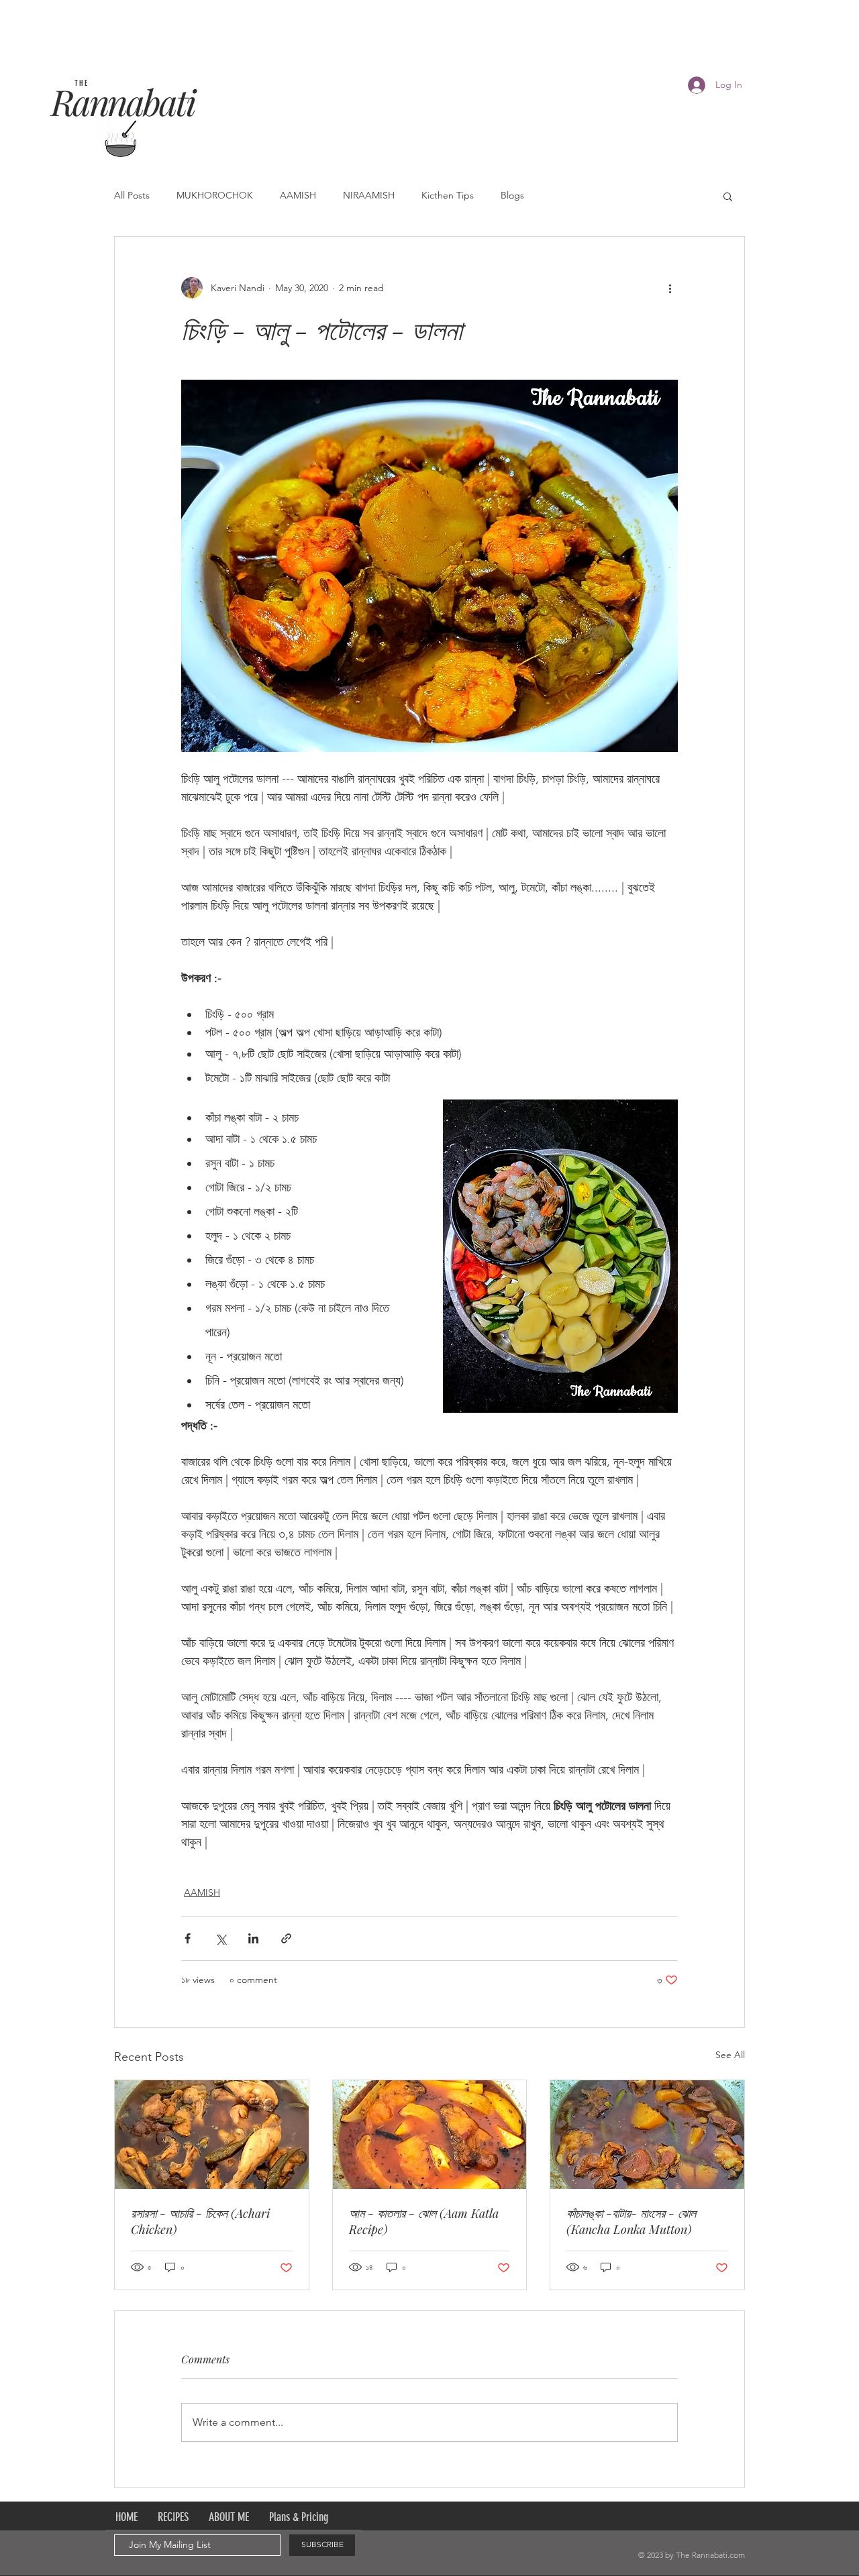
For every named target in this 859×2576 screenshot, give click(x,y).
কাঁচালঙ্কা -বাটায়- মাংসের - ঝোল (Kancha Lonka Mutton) (631, 2221)
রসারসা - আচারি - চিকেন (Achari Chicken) (200, 2221)
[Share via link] (286, 1938)
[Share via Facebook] (188, 1938)
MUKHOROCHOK (215, 195)
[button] (728, 196)
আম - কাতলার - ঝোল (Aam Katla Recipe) (424, 2221)
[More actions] (670, 288)
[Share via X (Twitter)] (220, 1938)
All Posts (132, 195)
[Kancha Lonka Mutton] (647, 2135)
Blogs (512, 195)
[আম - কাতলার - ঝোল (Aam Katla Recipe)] (430, 2135)
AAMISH (298, 195)
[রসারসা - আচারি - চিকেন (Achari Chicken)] (212, 2135)
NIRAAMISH (369, 195)
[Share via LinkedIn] (253, 1938)
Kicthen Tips (448, 195)
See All (730, 2055)
